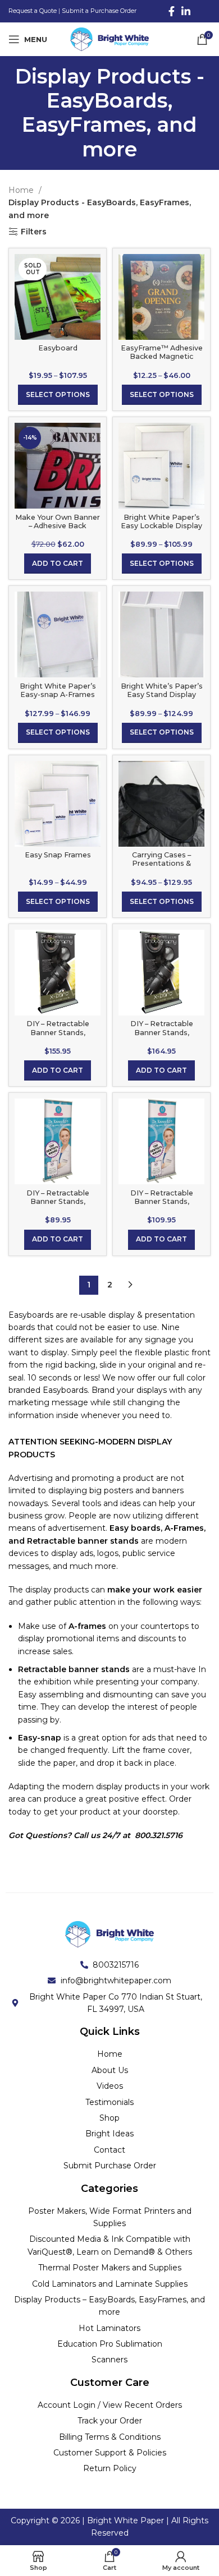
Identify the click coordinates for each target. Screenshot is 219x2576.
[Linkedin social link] (186, 11)
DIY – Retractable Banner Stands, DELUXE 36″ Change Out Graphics (162, 1036)
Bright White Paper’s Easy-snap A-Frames (58, 690)
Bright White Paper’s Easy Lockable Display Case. (161, 526)
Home (22, 190)
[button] (58, 564)
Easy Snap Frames (58, 855)
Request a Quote (33, 11)
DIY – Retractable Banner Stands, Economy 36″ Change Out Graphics (162, 1206)
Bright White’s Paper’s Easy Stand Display (162, 690)
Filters (34, 232)
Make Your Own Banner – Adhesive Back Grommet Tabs (58, 526)
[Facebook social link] (172, 11)
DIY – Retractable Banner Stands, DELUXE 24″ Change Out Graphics (58, 1036)
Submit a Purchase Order (99, 11)
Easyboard (58, 348)
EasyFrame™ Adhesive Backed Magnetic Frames (162, 356)
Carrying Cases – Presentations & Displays (161, 863)
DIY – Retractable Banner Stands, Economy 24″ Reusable (58, 1201)
